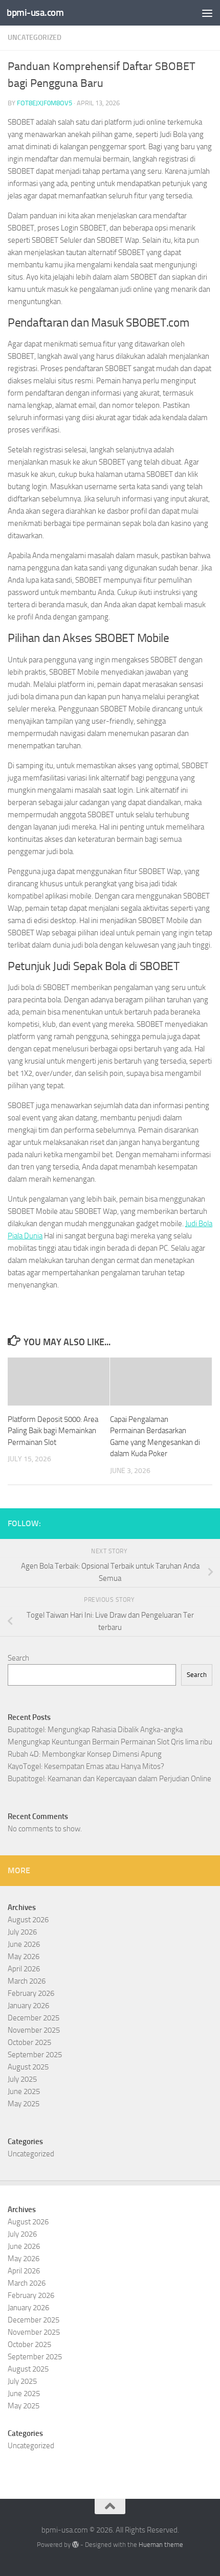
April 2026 (24, 1969)
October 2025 (29, 2042)
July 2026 (22, 1932)
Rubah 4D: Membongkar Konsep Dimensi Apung (85, 1754)
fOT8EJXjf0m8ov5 (45, 103)
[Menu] (207, 13)
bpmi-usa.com (35, 13)
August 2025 (28, 2067)
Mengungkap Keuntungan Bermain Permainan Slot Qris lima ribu (110, 1742)
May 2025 (24, 2104)
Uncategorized (35, 38)
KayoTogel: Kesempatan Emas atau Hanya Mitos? (86, 1766)
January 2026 (28, 2006)
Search (18, 1658)
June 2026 (24, 1944)
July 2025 (22, 2079)
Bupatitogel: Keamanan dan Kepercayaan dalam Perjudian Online (109, 1779)
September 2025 (35, 2055)
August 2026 (28, 1920)
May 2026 (24, 1957)
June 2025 (24, 2091)
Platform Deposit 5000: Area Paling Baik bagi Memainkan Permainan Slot (53, 1431)
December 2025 (34, 2018)
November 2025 (34, 2030)
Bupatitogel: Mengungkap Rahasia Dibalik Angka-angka (95, 1730)
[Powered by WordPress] (75, 2545)
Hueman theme (161, 2545)
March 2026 (27, 1981)
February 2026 (31, 1993)
